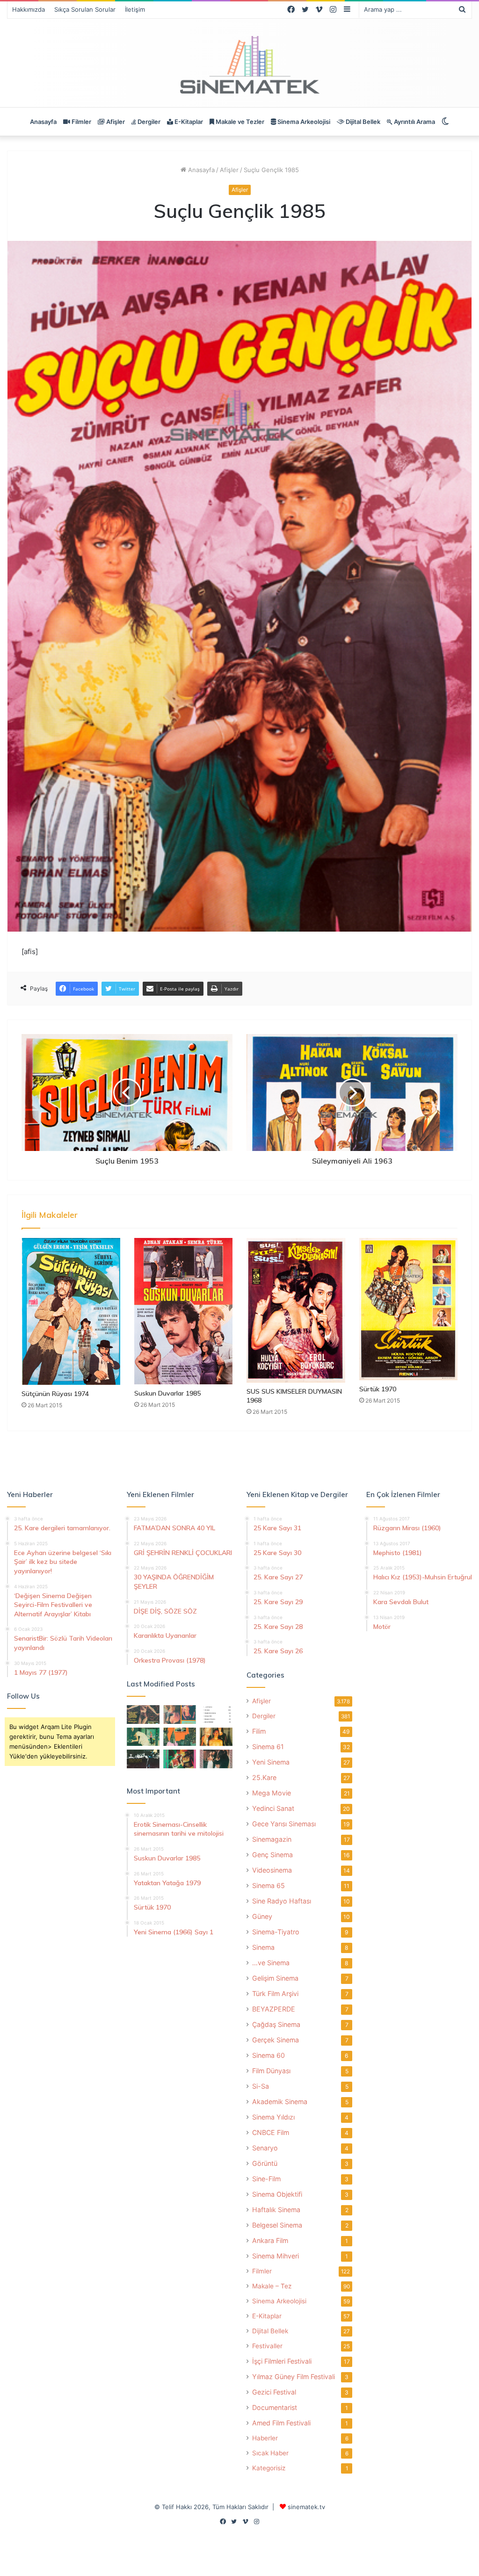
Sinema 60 (269, 2055)
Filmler (81, 122)
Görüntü (265, 2163)
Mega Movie (272, 1793)
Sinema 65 (269, 1885)
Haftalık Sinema (276, 2210)
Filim (259, 1731)
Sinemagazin (272, 1839)
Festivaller (267, 2346)
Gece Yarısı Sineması (284, 1824)
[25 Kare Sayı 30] (180, 1714)
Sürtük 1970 (378, 1389)
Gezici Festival (274, 2392)
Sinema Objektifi (277, 2194)
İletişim (135, 9)
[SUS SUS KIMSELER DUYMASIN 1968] (296, 1310)
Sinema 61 (268, 1747)
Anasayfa (43, 122)
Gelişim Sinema (275, 1978)
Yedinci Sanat (273, 1808)
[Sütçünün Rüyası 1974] (71, 1311)
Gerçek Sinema (276, 2040)
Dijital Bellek (362, 122)
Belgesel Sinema (277, 2225)
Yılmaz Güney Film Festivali (294, 2377)
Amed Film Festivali (281, 2423)
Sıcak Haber (270, 2453)
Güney (262, 1916)
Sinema (263, 1947)
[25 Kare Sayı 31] (143, 1714)
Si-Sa (261, 2086)
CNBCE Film (271, 2132)
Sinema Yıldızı (273, 2117)
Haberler (265, 2438)
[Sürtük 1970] (409, 1309)
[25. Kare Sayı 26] (143, 1759)
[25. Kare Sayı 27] (143, 1737)
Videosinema (272, 1870)
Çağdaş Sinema (276, 2024)
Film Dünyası (271, 2071)
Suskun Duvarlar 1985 (167, 1393)
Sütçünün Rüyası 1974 (55, 1394)
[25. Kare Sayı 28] (216, 1737)
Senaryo (265, 2148)
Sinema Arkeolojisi (303, 122)
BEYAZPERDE (274, 2009)
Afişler (115, 122)
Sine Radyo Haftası (282, 1901)
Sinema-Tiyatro (276, 1932)
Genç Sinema (272, 1855)
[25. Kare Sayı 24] (180, 1759)
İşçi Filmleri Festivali (282, 2361)
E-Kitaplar (188, 122)
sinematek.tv (306, 2507)
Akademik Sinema (280, 2102)
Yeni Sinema (271, 1762)
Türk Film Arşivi (275, 1994)
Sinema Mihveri (276, 2256)
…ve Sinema (271, 1963)
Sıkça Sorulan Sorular (85, 9)
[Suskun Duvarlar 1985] (184, 1311)
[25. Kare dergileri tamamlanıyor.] (216, 1714)
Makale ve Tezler (239, 122)
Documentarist (275, 2407)
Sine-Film (266, 2179)
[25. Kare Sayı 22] (216, 1759)
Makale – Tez (272, 2286)
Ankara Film (270, 2240)
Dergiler (148, 122)
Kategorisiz (269, 2468)
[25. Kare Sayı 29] (180, 1737)
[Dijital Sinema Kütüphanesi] (239, 65)
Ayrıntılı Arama (414, 122)
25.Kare (264, 1777)
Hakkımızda (29, 9)
